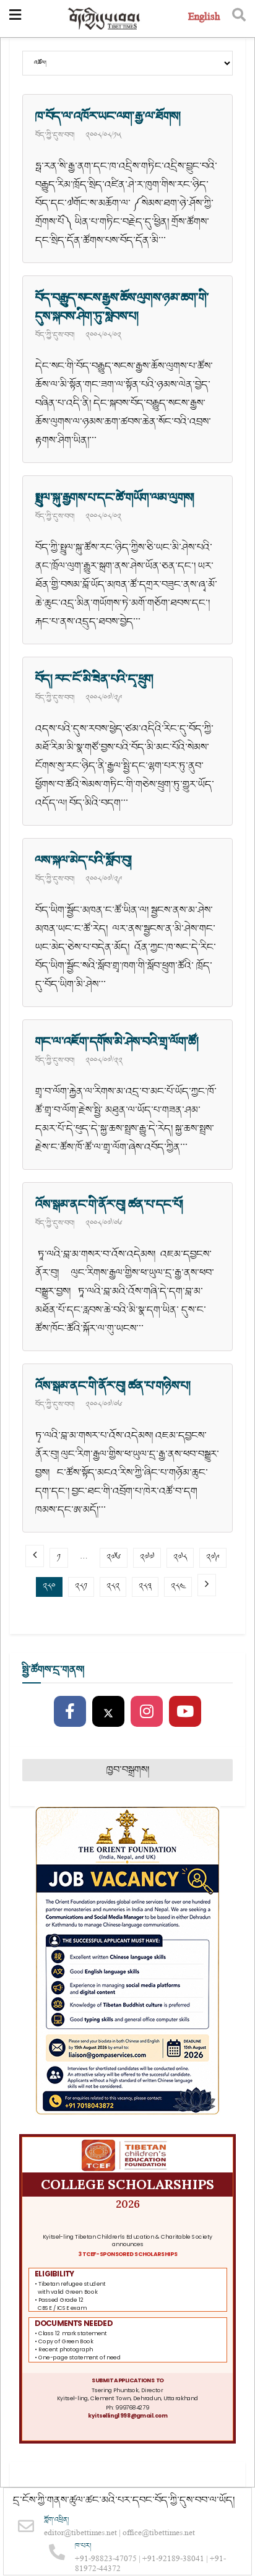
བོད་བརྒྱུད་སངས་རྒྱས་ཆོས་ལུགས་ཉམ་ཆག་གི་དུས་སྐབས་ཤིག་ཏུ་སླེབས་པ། (122, 307)
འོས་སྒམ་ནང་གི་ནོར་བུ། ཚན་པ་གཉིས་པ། (113, 1386)
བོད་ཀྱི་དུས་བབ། (55, 135)
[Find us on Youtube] (185, 1712)
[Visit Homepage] (105, 19)
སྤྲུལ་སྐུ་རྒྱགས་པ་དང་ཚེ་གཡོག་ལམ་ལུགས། (115, 498)
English (204, 18)
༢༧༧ (147, 1558)
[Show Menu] (15, 19)
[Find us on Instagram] (147, 1712)
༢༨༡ (81, 1587)
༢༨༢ (113, 1587)
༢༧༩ (213, 1558)
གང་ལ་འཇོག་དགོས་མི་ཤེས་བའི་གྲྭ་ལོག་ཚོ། (117, 1042)
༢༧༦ (114, 1558)
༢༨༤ (178, 1587)
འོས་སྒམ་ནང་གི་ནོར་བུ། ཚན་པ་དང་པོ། (109, 1204)
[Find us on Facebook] (70, 1712)
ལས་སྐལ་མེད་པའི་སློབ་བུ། (84, 860)
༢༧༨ (180, 1558)
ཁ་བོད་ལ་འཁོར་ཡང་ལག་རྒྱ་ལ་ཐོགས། (108, 116)
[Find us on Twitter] (108, 1712)
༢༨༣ (145, 1587)
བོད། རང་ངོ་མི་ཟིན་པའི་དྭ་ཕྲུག (94, 679)
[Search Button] (239, 19)
